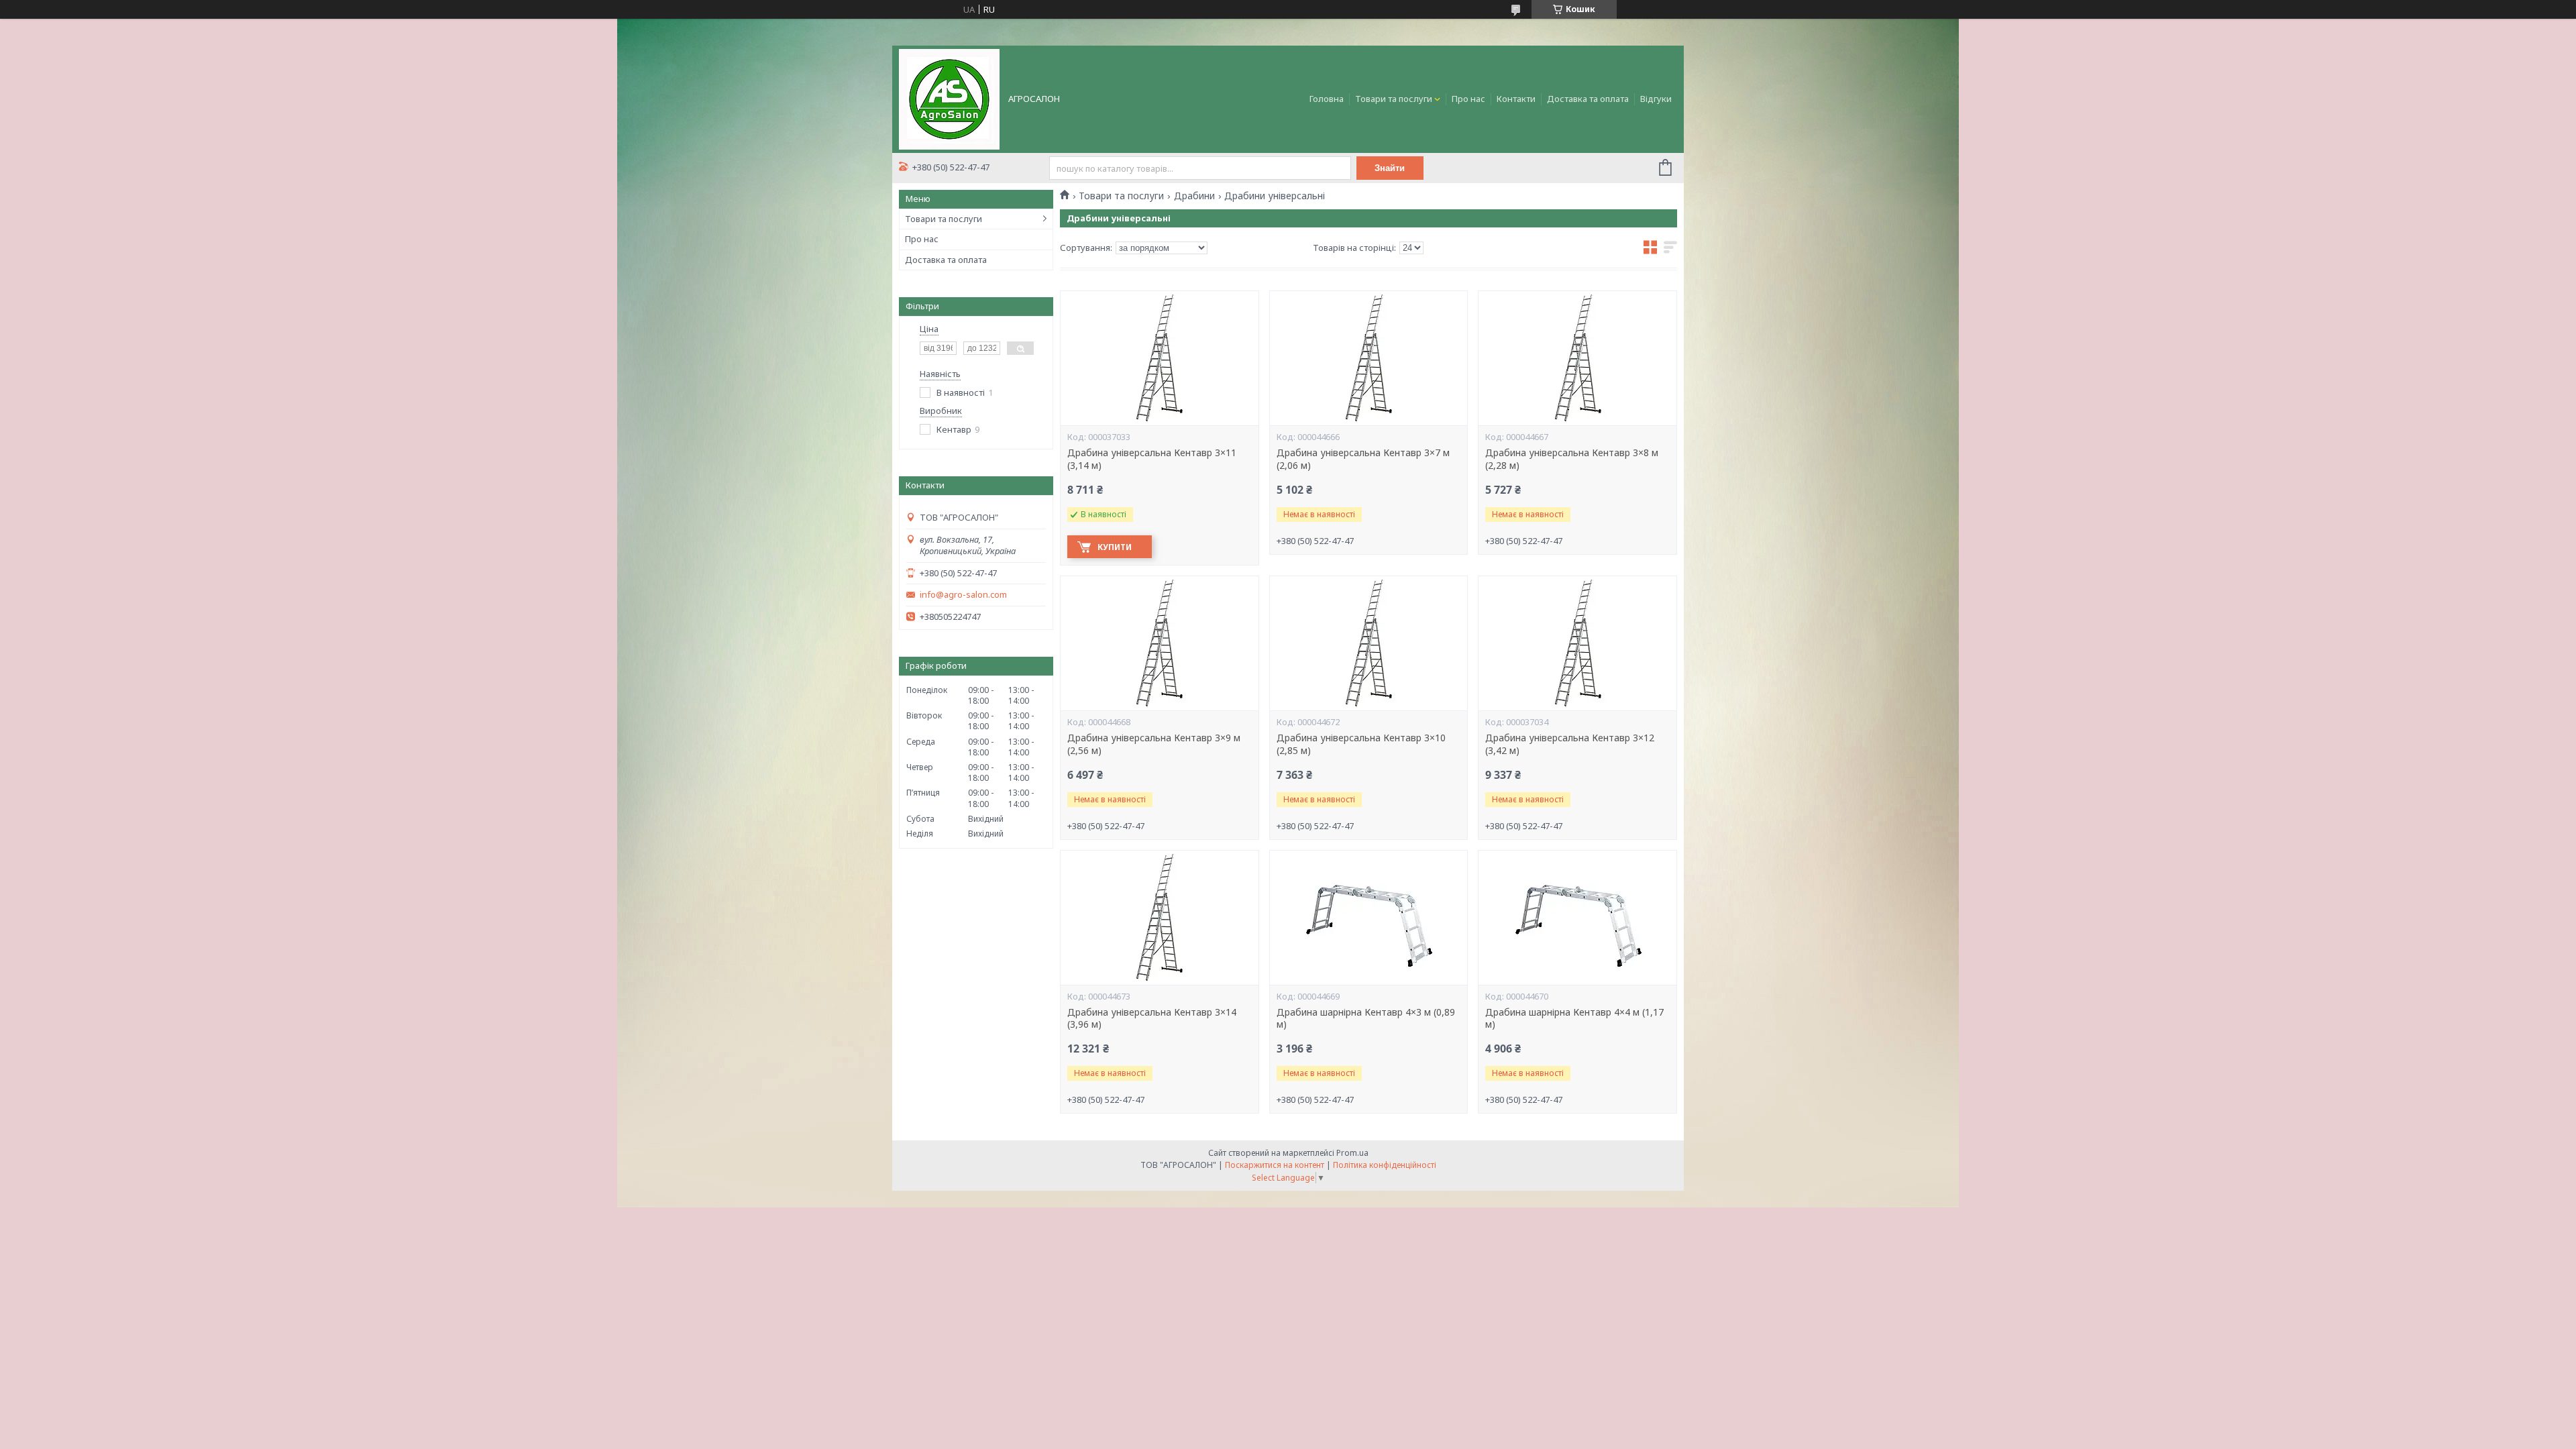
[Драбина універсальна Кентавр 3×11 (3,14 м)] (1159, 358)
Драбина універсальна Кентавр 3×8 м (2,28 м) (1572, 459)
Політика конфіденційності (1385, 1165)
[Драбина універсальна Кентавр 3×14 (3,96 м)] (1159, 918)
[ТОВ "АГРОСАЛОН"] (949, 98)
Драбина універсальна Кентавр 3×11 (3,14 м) (1152, 459)
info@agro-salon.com (963, 595)
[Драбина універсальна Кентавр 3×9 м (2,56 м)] (1159, 643)
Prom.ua (1352, 1153)
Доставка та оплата (1588, 99)
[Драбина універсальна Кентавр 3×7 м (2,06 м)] (1368, 358)
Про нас (1468, 99)
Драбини (1194, 196)
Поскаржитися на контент (1275, 1165)
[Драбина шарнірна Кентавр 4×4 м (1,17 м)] (1577, 918)
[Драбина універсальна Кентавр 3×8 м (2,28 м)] (1577, 358)
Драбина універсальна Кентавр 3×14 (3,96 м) (1152, 1019)
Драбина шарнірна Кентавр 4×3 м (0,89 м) (1366, 1019)
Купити (1115, 547)
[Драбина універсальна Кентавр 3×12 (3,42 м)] (1577, 643)
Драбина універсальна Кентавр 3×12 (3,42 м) (1570, 744)
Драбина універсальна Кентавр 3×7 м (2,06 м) (1363, 459)
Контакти (1516, 99)
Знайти (1390, 168)
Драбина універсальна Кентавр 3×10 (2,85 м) (1361, 744)
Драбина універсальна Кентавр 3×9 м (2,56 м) (1154, 744)
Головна (1327, 99)
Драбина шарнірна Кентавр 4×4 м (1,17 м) (1574, 1019)
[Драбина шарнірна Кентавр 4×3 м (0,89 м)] (1368, 918)
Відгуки (1656, 99)
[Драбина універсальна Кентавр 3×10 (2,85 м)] (1368, 643)
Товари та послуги (1394, 99)
